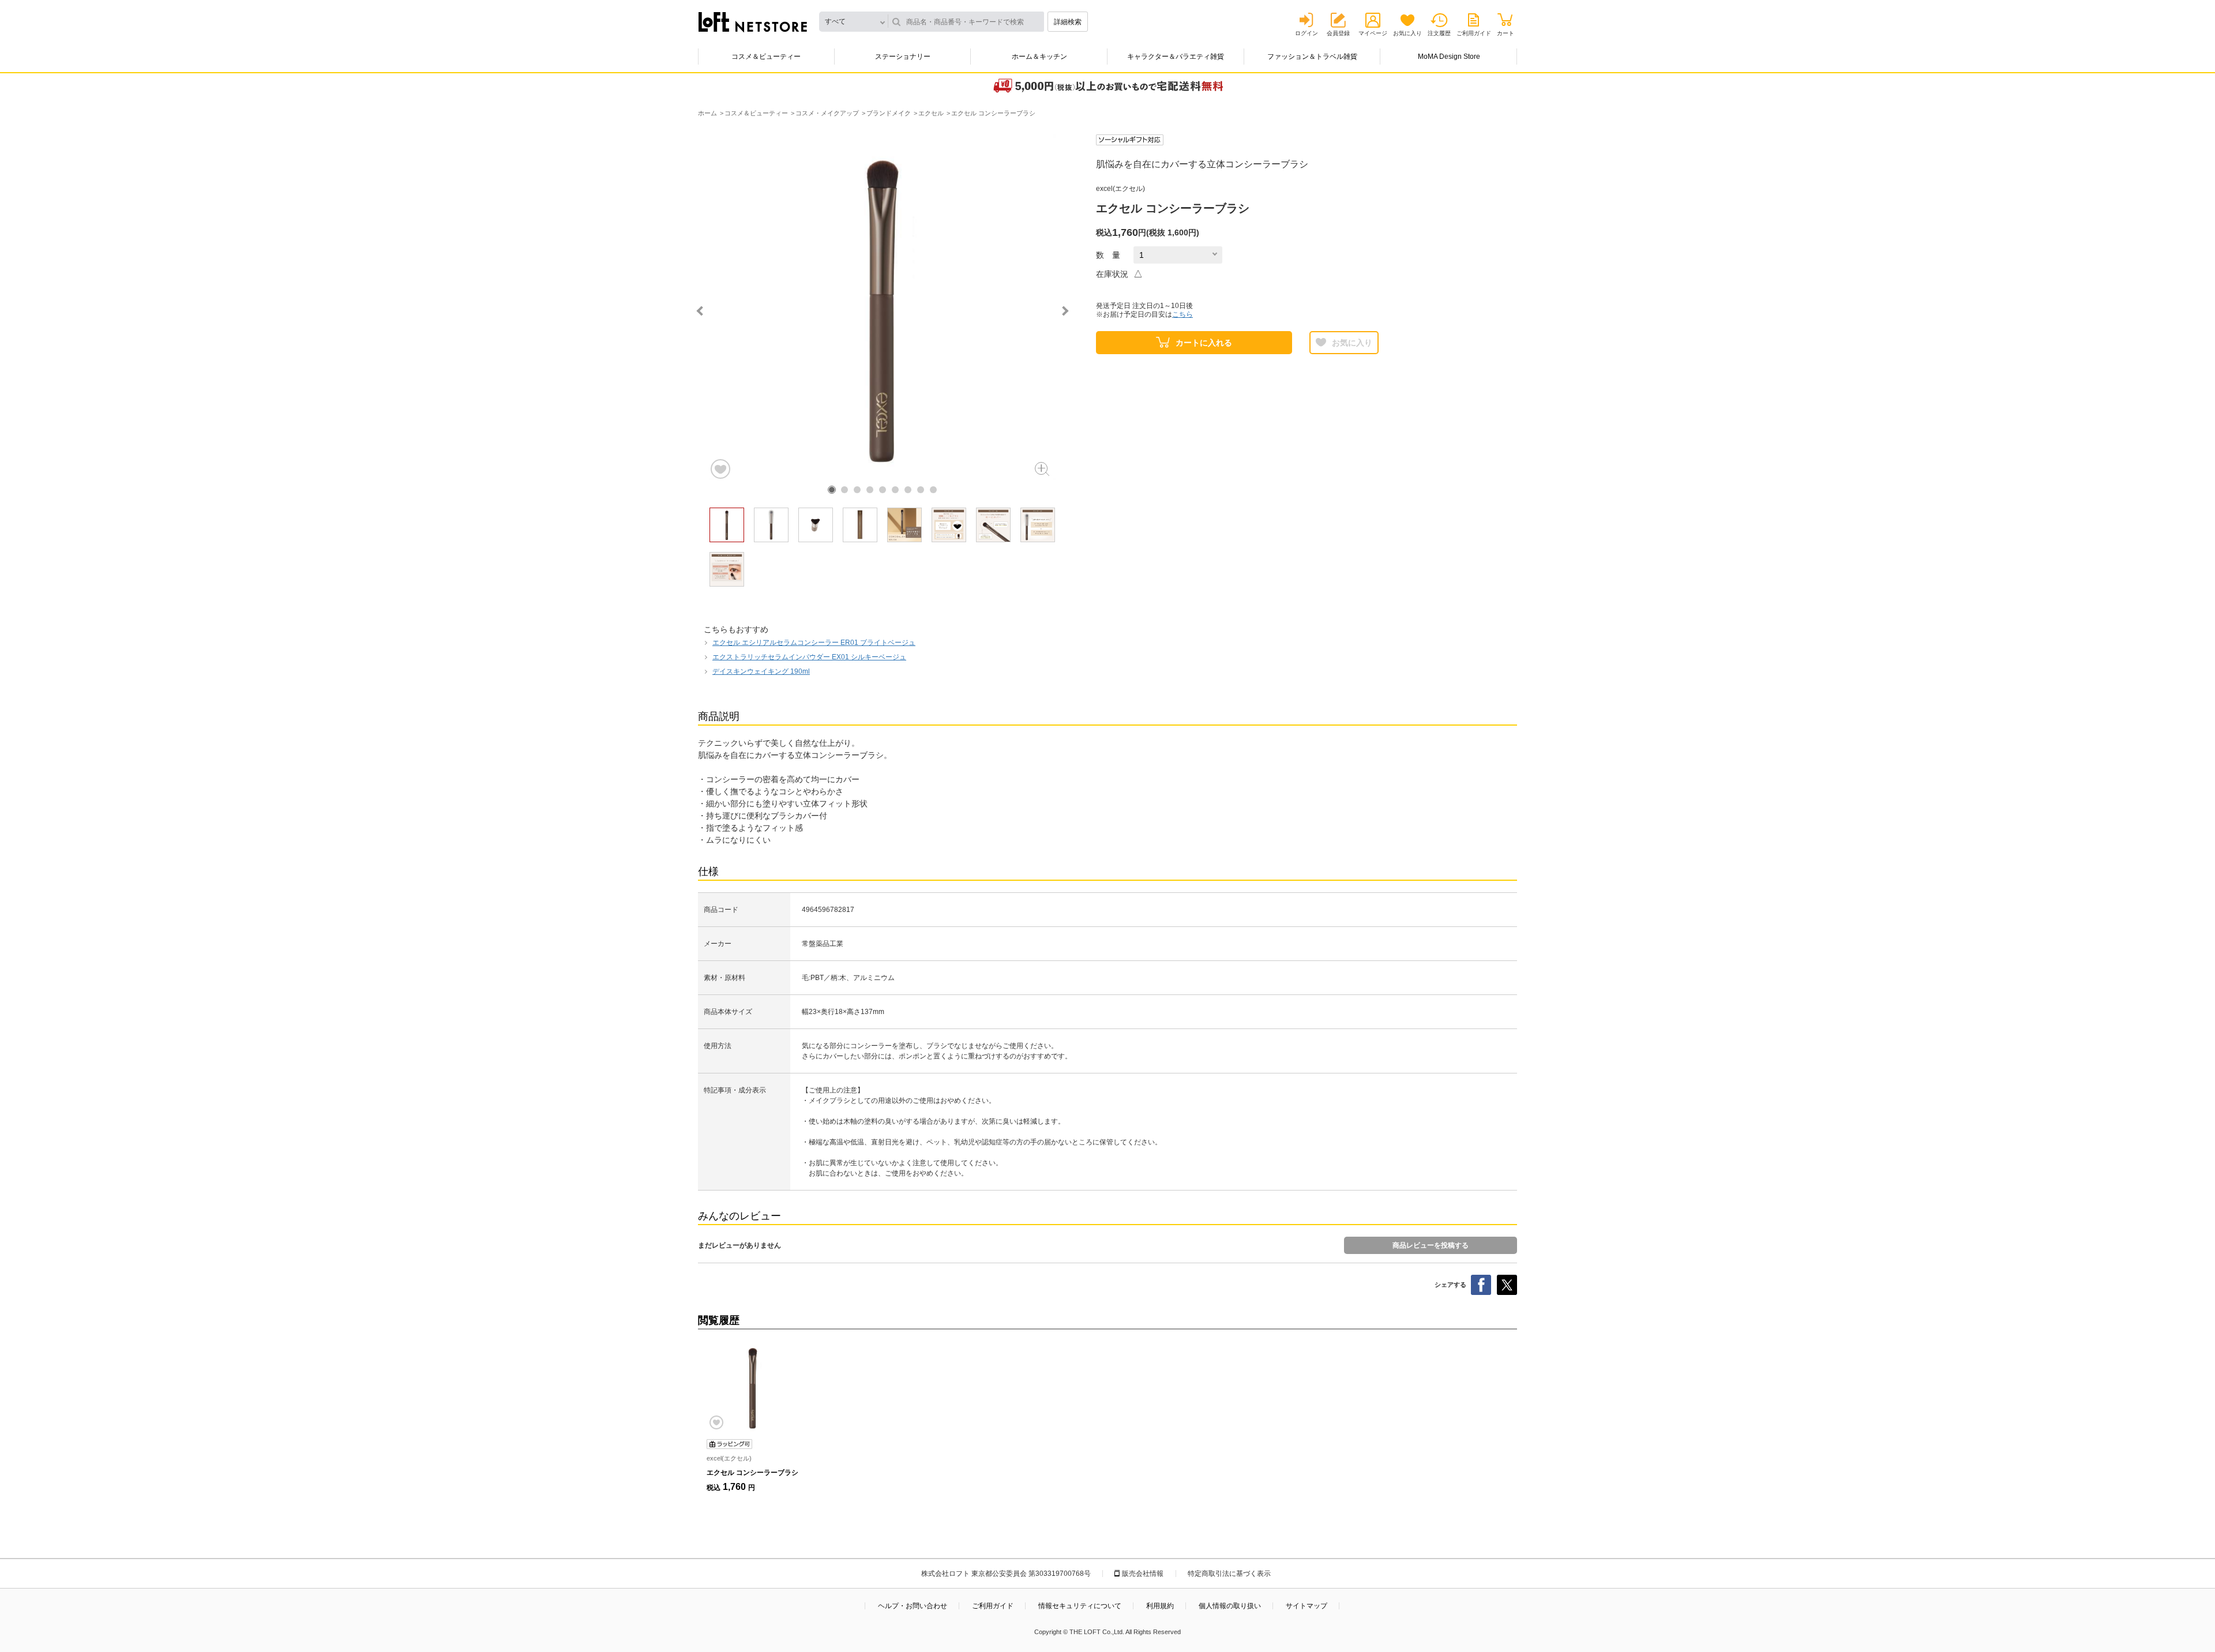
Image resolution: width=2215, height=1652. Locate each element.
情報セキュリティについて (1080, 1606)
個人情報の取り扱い (1230, 1606)
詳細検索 (1068, 22)
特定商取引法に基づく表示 (1229, 1574)
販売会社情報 (1143, 1574)
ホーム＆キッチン (1039, 57)
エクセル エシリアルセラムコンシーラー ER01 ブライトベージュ (814, 643)
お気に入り (1407, 33)
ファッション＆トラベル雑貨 (1312, 57)
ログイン (1307, 33)
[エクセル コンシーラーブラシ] (753, 1387)
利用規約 (1160, 1606)
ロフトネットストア (753, 22)
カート (1506, 33)
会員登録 (1338, 33)
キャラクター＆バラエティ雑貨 (1176, 57)
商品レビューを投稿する (1431, 1245)
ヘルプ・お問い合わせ (913, 1606)
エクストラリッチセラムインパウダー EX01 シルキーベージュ (809, 657)
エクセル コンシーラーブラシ (752, 1473)
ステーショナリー (903, 57)
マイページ (1373, 33)
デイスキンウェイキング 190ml (761, 671)
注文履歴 (1439, 33)
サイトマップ (1307, 1606)
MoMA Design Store (1449, 57)
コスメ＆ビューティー (766, 57)
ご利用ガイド (1474, 33)
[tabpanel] (883, 307)
